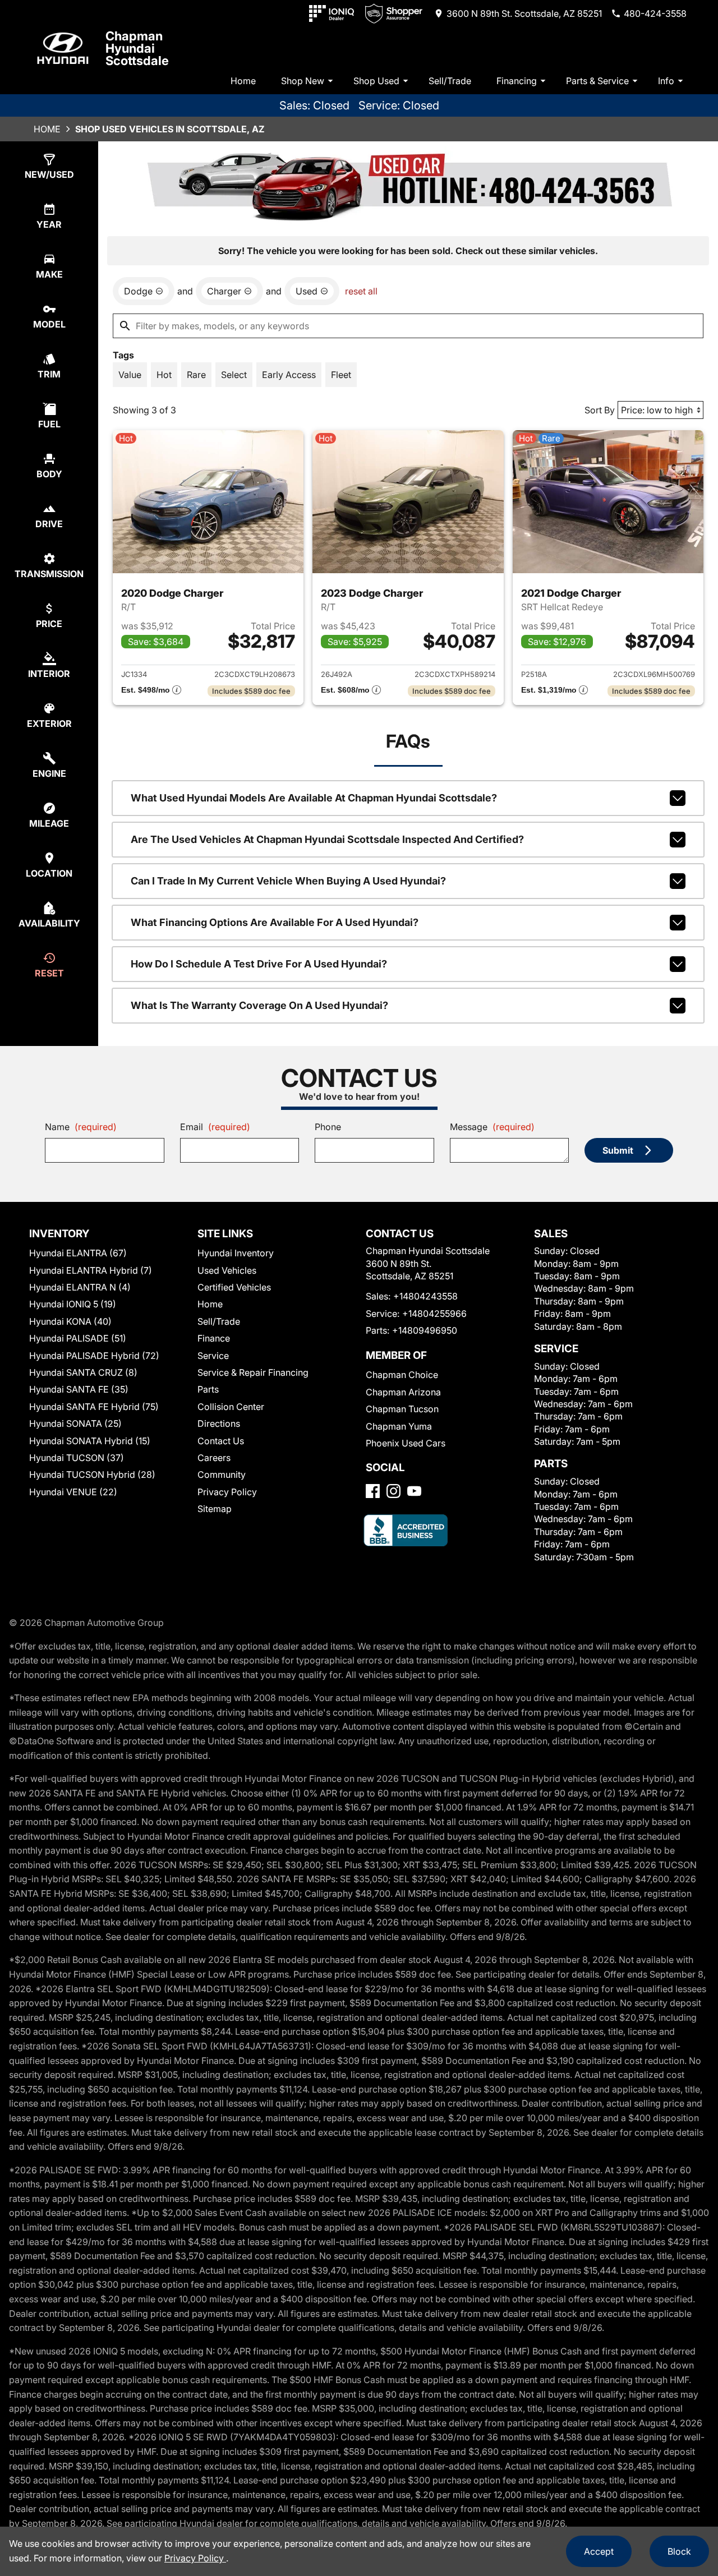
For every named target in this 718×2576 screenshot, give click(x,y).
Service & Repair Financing (253, 1372)
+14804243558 (425, 1296)
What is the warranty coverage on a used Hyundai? (259, 1005)
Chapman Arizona (403, 1392)
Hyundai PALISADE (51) (78, 1338)
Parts (208, 1389)
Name (81, 1127)
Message (492, 1127)
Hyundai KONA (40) (70, 1321)
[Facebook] (373, 1491)
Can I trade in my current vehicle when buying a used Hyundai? (288, 881)
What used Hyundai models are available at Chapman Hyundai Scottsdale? (314, 798)
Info (666, 81)
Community (222, 1474)
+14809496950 (425, 1330)
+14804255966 (434, 1314)
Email (215, 1127)
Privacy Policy (227, 1492)
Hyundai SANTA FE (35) (79, 1389)
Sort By (600, 410)
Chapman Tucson (402, 1409)
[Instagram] (393, 1491)
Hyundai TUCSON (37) (77, 1458)
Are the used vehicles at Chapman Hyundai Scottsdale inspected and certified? (327, 839)
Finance (214, 1338)
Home (243, 81)
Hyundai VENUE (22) (73, 1492)
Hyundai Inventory (236, 1253)
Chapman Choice (402, 1375)
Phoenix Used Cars (406, 1443)
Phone (328, 1127)
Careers (214, 1458)
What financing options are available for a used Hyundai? (275, 922)
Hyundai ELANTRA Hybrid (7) (91, 1270)
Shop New (303, 81)
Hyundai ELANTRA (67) (78, 1253)
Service (213, 1356)
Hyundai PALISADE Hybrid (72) (94, 1356)
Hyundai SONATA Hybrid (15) (90, 1441)
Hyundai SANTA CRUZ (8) (83, 1372)
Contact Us (221, 1441)
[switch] (130, 375)
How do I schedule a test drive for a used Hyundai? (259, 964)
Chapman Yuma (399, 1426)
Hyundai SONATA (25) (75, 1423)
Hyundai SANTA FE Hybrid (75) (94, 1407)
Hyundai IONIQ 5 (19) (73, 1304)
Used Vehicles (227, 1270)
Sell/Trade (450, 81)
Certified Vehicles (234, 1287)
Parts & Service (597, 81)
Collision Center (231, 1407)
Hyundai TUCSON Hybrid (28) (92, 1474)
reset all (361, 291)
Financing (517, 81)
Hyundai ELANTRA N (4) (80, 1287)
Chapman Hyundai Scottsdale (137, 48)
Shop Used (376, 81)
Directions (219, 1423)
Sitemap (215, 1509)
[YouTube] (414, 1491)
